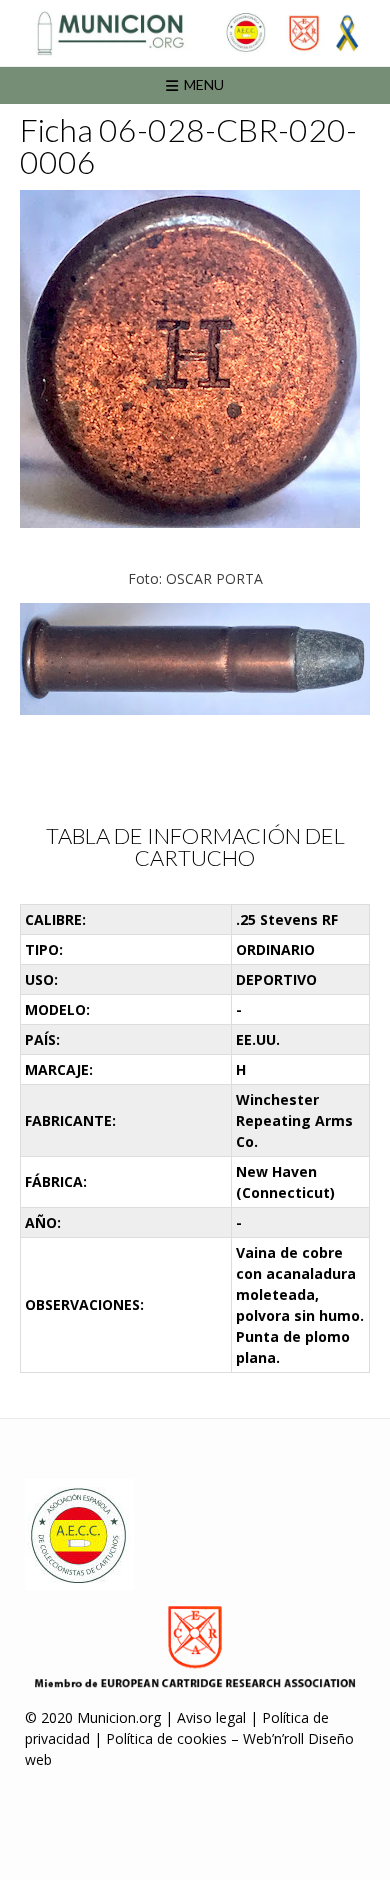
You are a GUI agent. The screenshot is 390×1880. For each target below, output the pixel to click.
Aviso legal (211, 1717)
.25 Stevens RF (287, 919)
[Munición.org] (195, 33)
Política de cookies (166, 1738)
